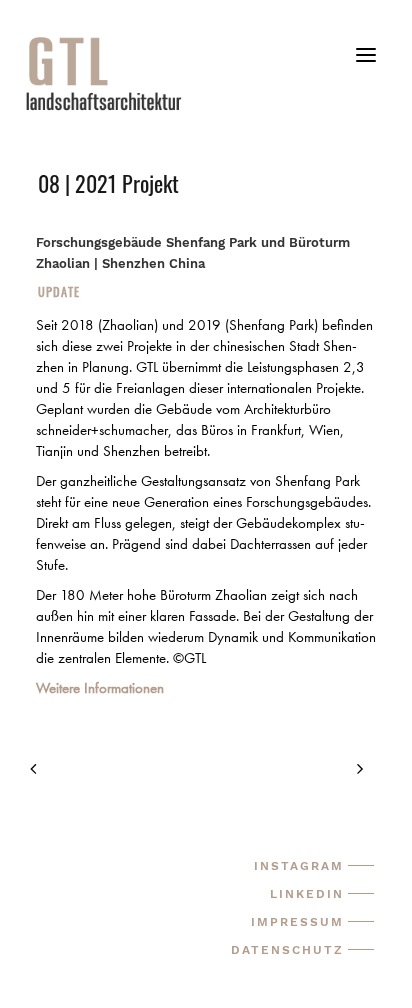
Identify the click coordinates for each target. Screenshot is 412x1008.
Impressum (297, 922)
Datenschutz (287, 950)
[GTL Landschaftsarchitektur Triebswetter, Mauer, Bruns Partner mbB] (217, 73)
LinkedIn (307, 894)
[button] (366, 62)
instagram (299, 866)
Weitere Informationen (100, 688)
